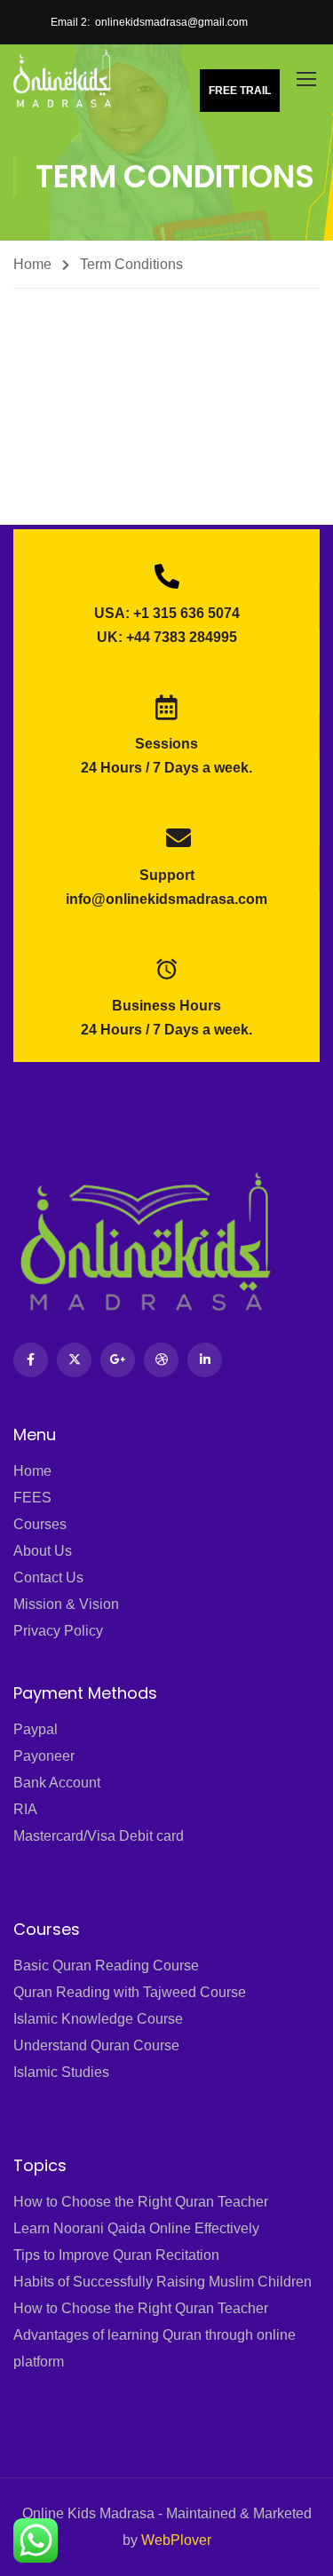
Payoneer (44, 1756)
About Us (43, 1551)
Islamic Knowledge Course (98, 2019)
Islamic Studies (61, 2072)
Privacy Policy (58, 1631)
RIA (25, 1809)
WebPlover (176, 2540)
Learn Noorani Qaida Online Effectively (136, 2228)
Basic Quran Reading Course (106, 1966)
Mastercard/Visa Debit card (99, 1836)
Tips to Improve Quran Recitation (116, 2255)
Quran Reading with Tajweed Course (130, 1992)
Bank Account (57, 1783)
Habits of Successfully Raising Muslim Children (163, 2282)
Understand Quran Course (96, 2045)
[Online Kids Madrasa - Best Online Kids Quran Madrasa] (63, 78)
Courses (40, 1524)
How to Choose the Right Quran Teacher (141, 2202)
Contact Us (48, 1577)
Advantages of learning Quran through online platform (155, 2348)
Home (32, 264)
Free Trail (240, 91)
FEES (32, 1498)
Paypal (36, 1729)
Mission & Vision (66, 1604)
